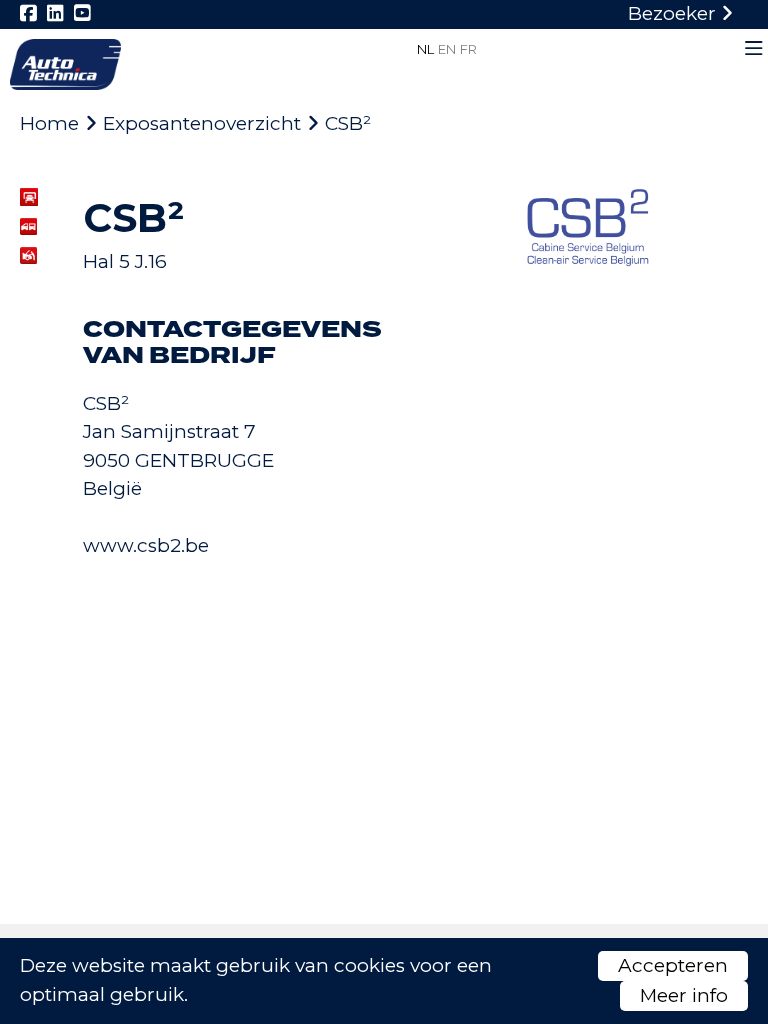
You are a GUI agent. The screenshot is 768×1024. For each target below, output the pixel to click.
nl (425, 49)
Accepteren (673, 965)
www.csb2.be (146, 545)
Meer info (684, 995)
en (447, 49)
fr (468, 49)
